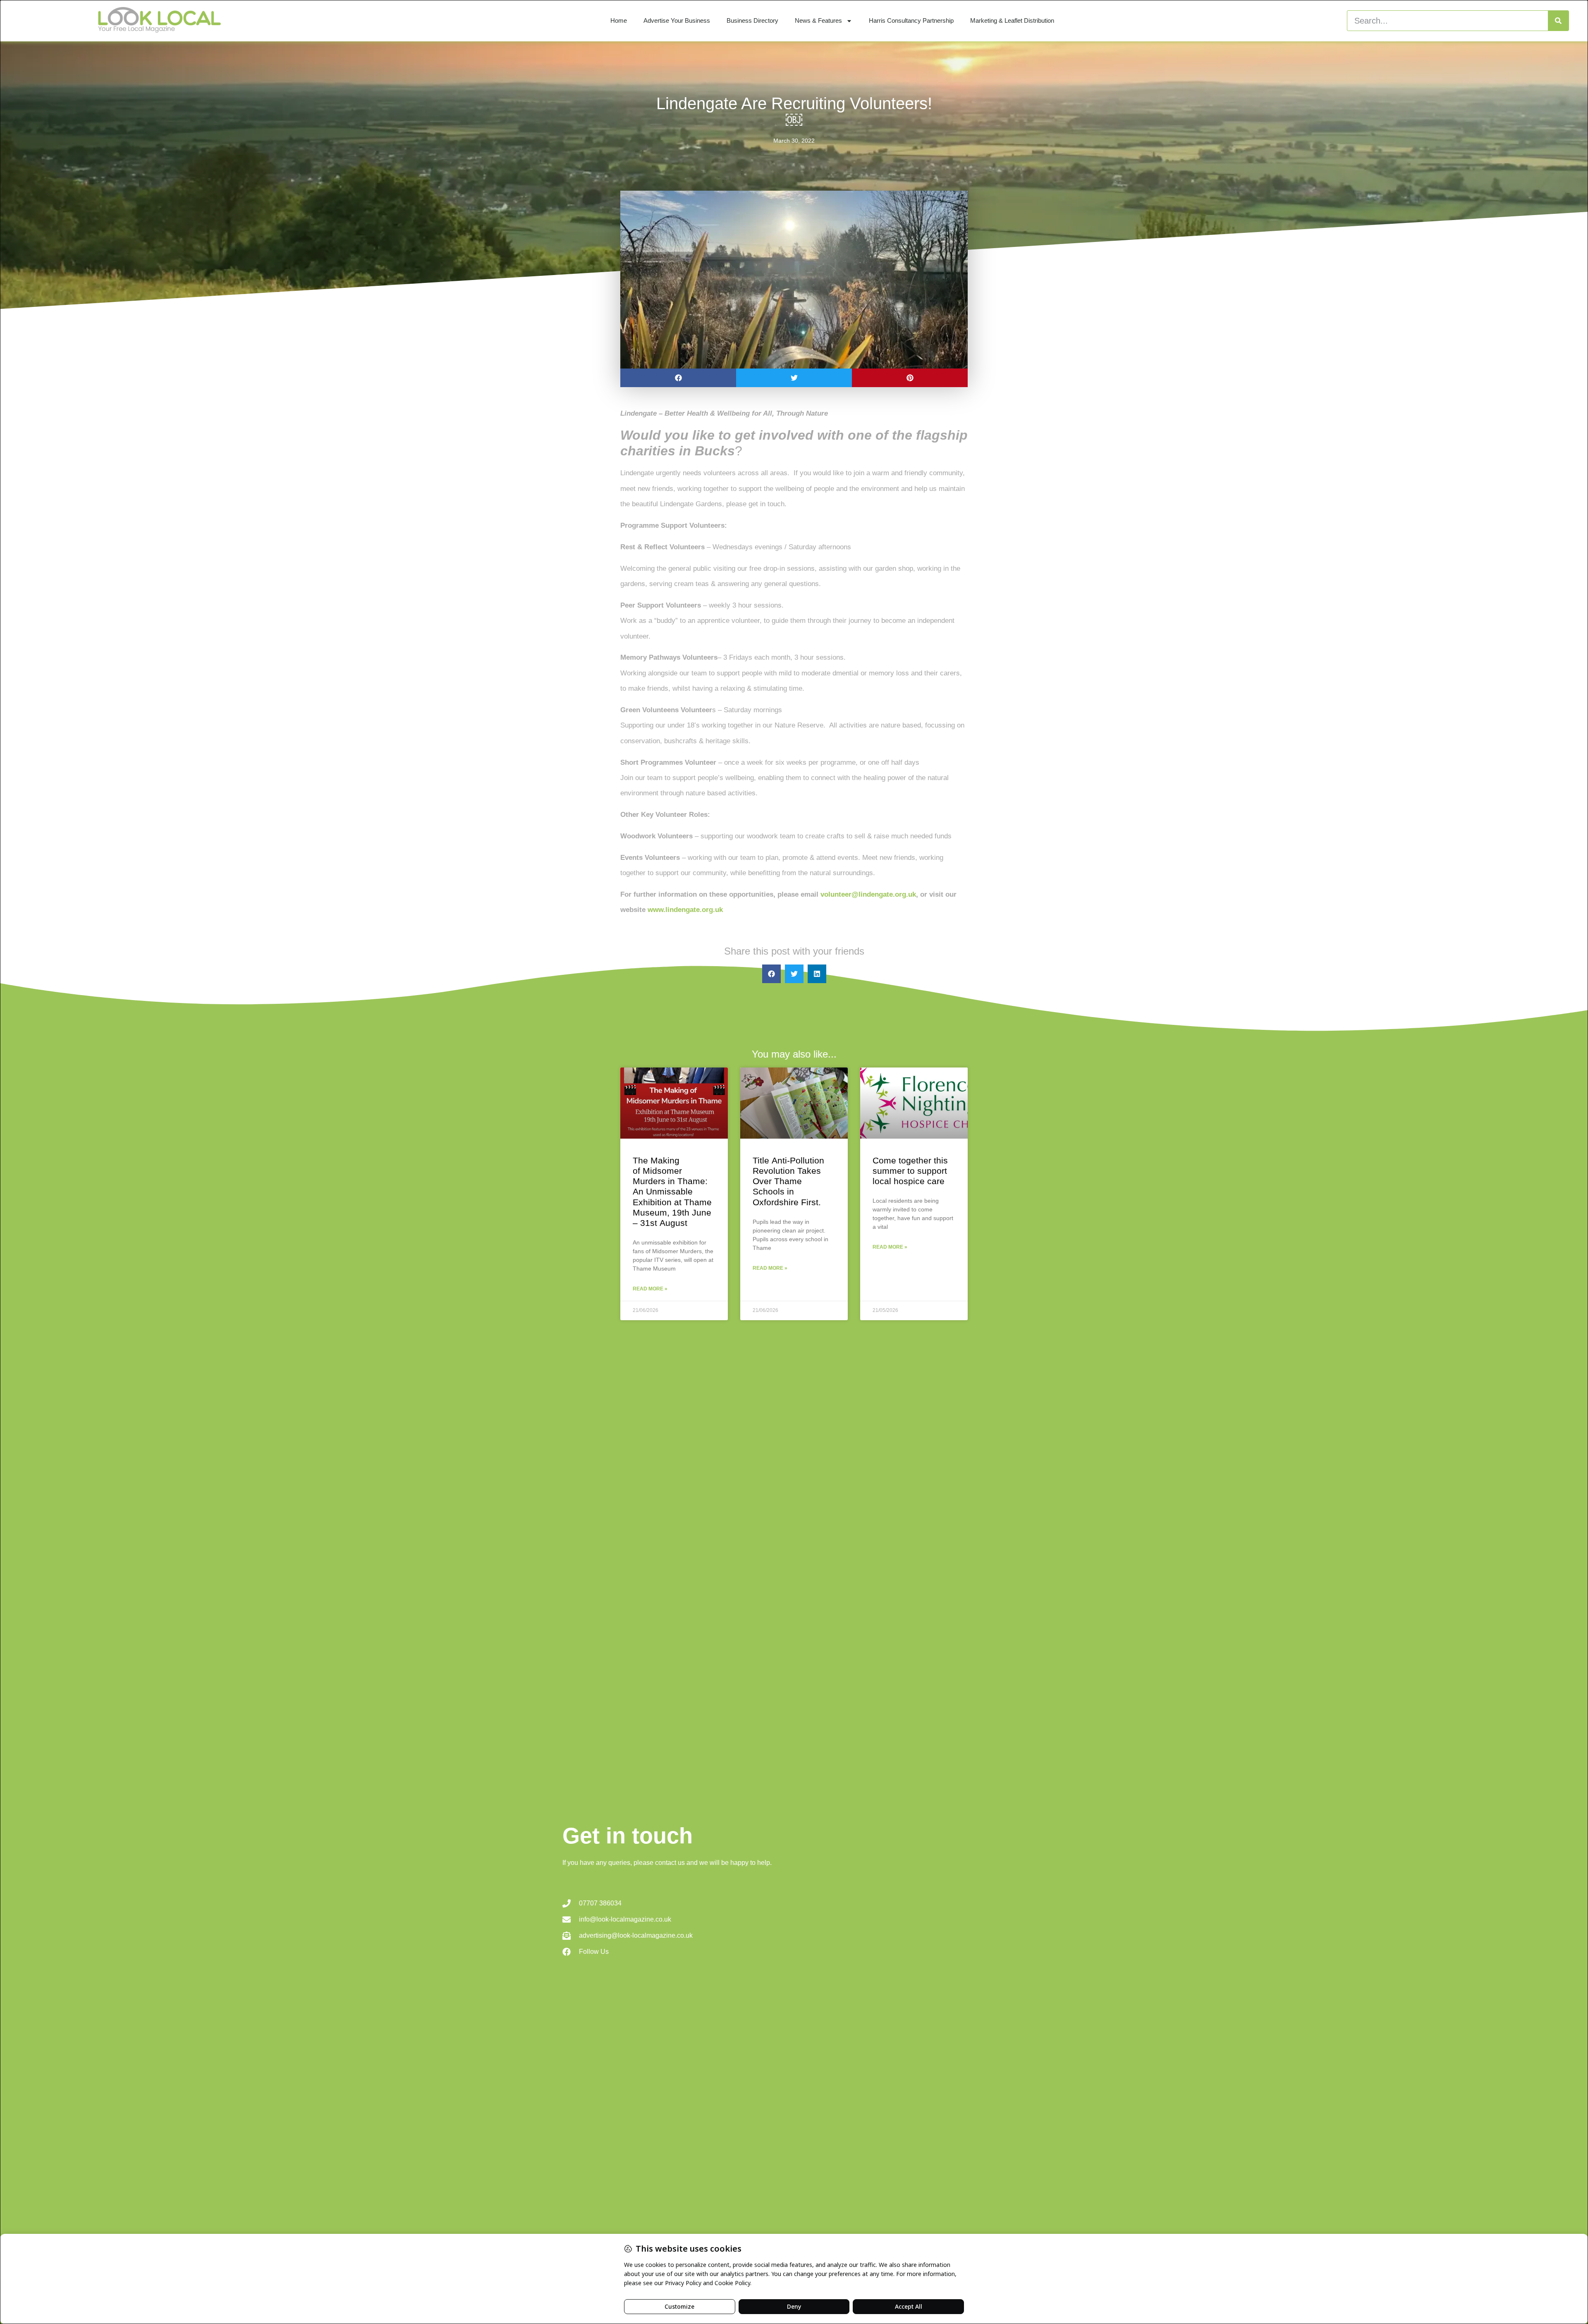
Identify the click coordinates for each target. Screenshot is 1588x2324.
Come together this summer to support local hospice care (910, 1171)
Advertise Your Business (677, 20)
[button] (678, 378)
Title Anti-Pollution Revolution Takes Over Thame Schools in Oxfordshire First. (788, 1181)
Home (619, 20)
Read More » (650, 1289)
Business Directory (752, 20)
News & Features (818, 20)
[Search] (1558, 21)
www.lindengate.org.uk (685, 910)
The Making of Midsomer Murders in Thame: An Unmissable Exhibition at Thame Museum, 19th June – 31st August (672, 1192)
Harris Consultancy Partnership (911, 20)
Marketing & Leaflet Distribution (1012, 20)
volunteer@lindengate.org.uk (868, 894)
